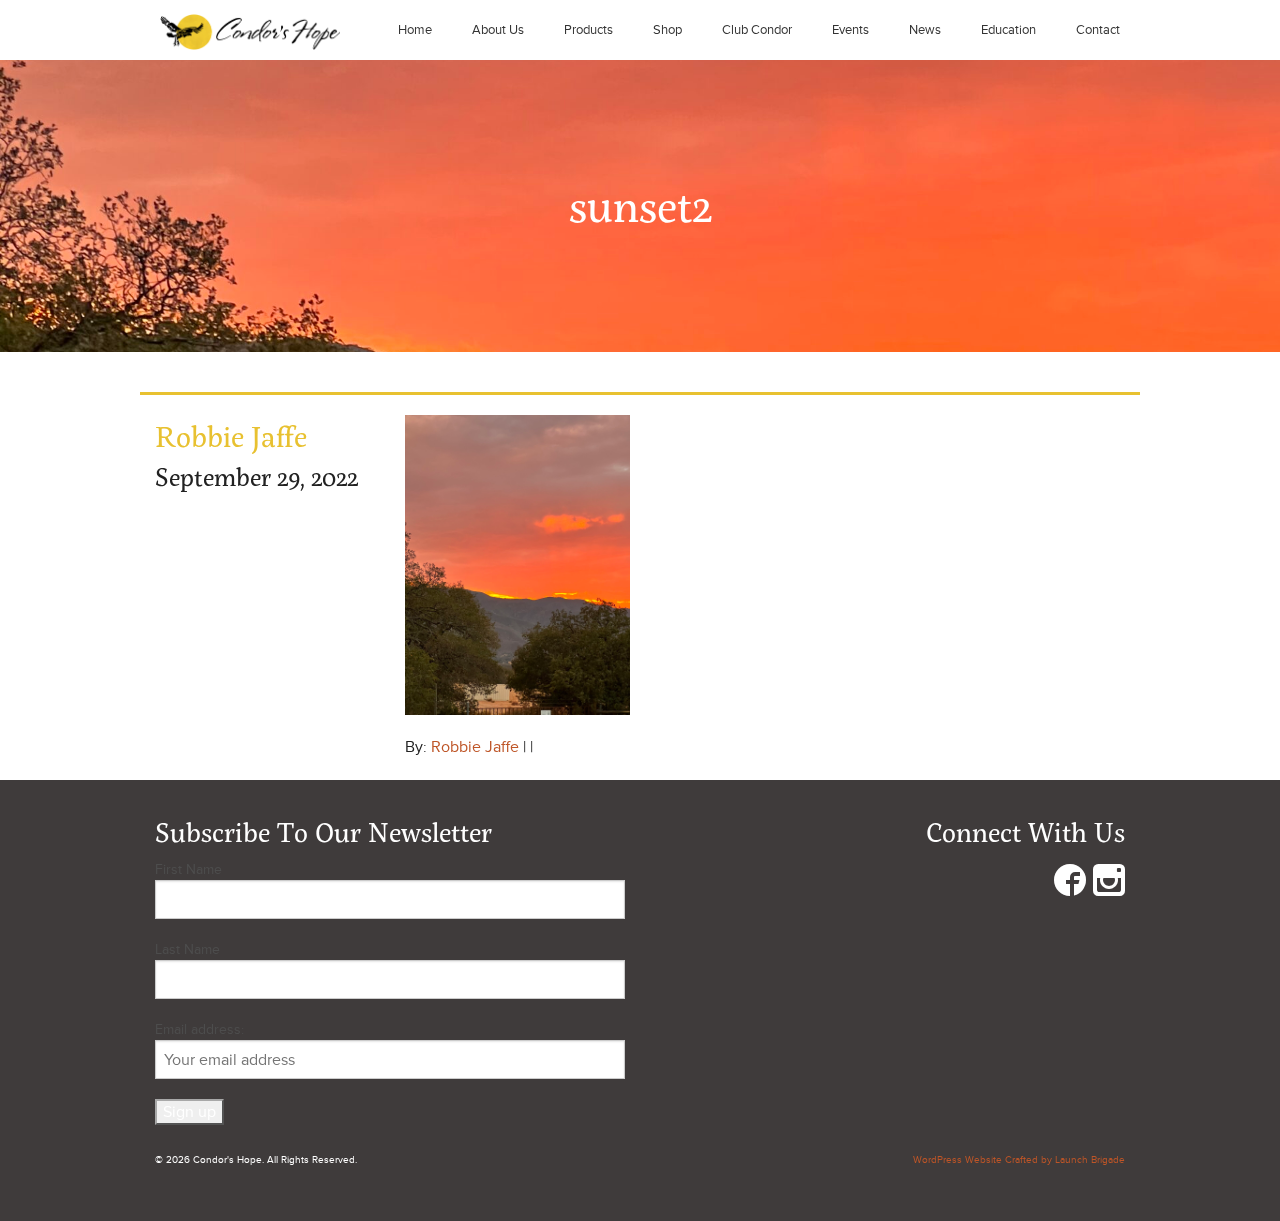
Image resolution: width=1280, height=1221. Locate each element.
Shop (667, 30)
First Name (188, 869)
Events (850, 30)
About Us (498, 30)
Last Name (187, 949)
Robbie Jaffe (475, 747)
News (925, 30)
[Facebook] (1070, 884)
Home (415, 30)
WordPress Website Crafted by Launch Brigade (1019, 1160)
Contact (1098, 30)
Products (588, 30)
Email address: (199, 1029)
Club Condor (757, 30)
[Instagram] (1109, 884)
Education (1008, 30)
